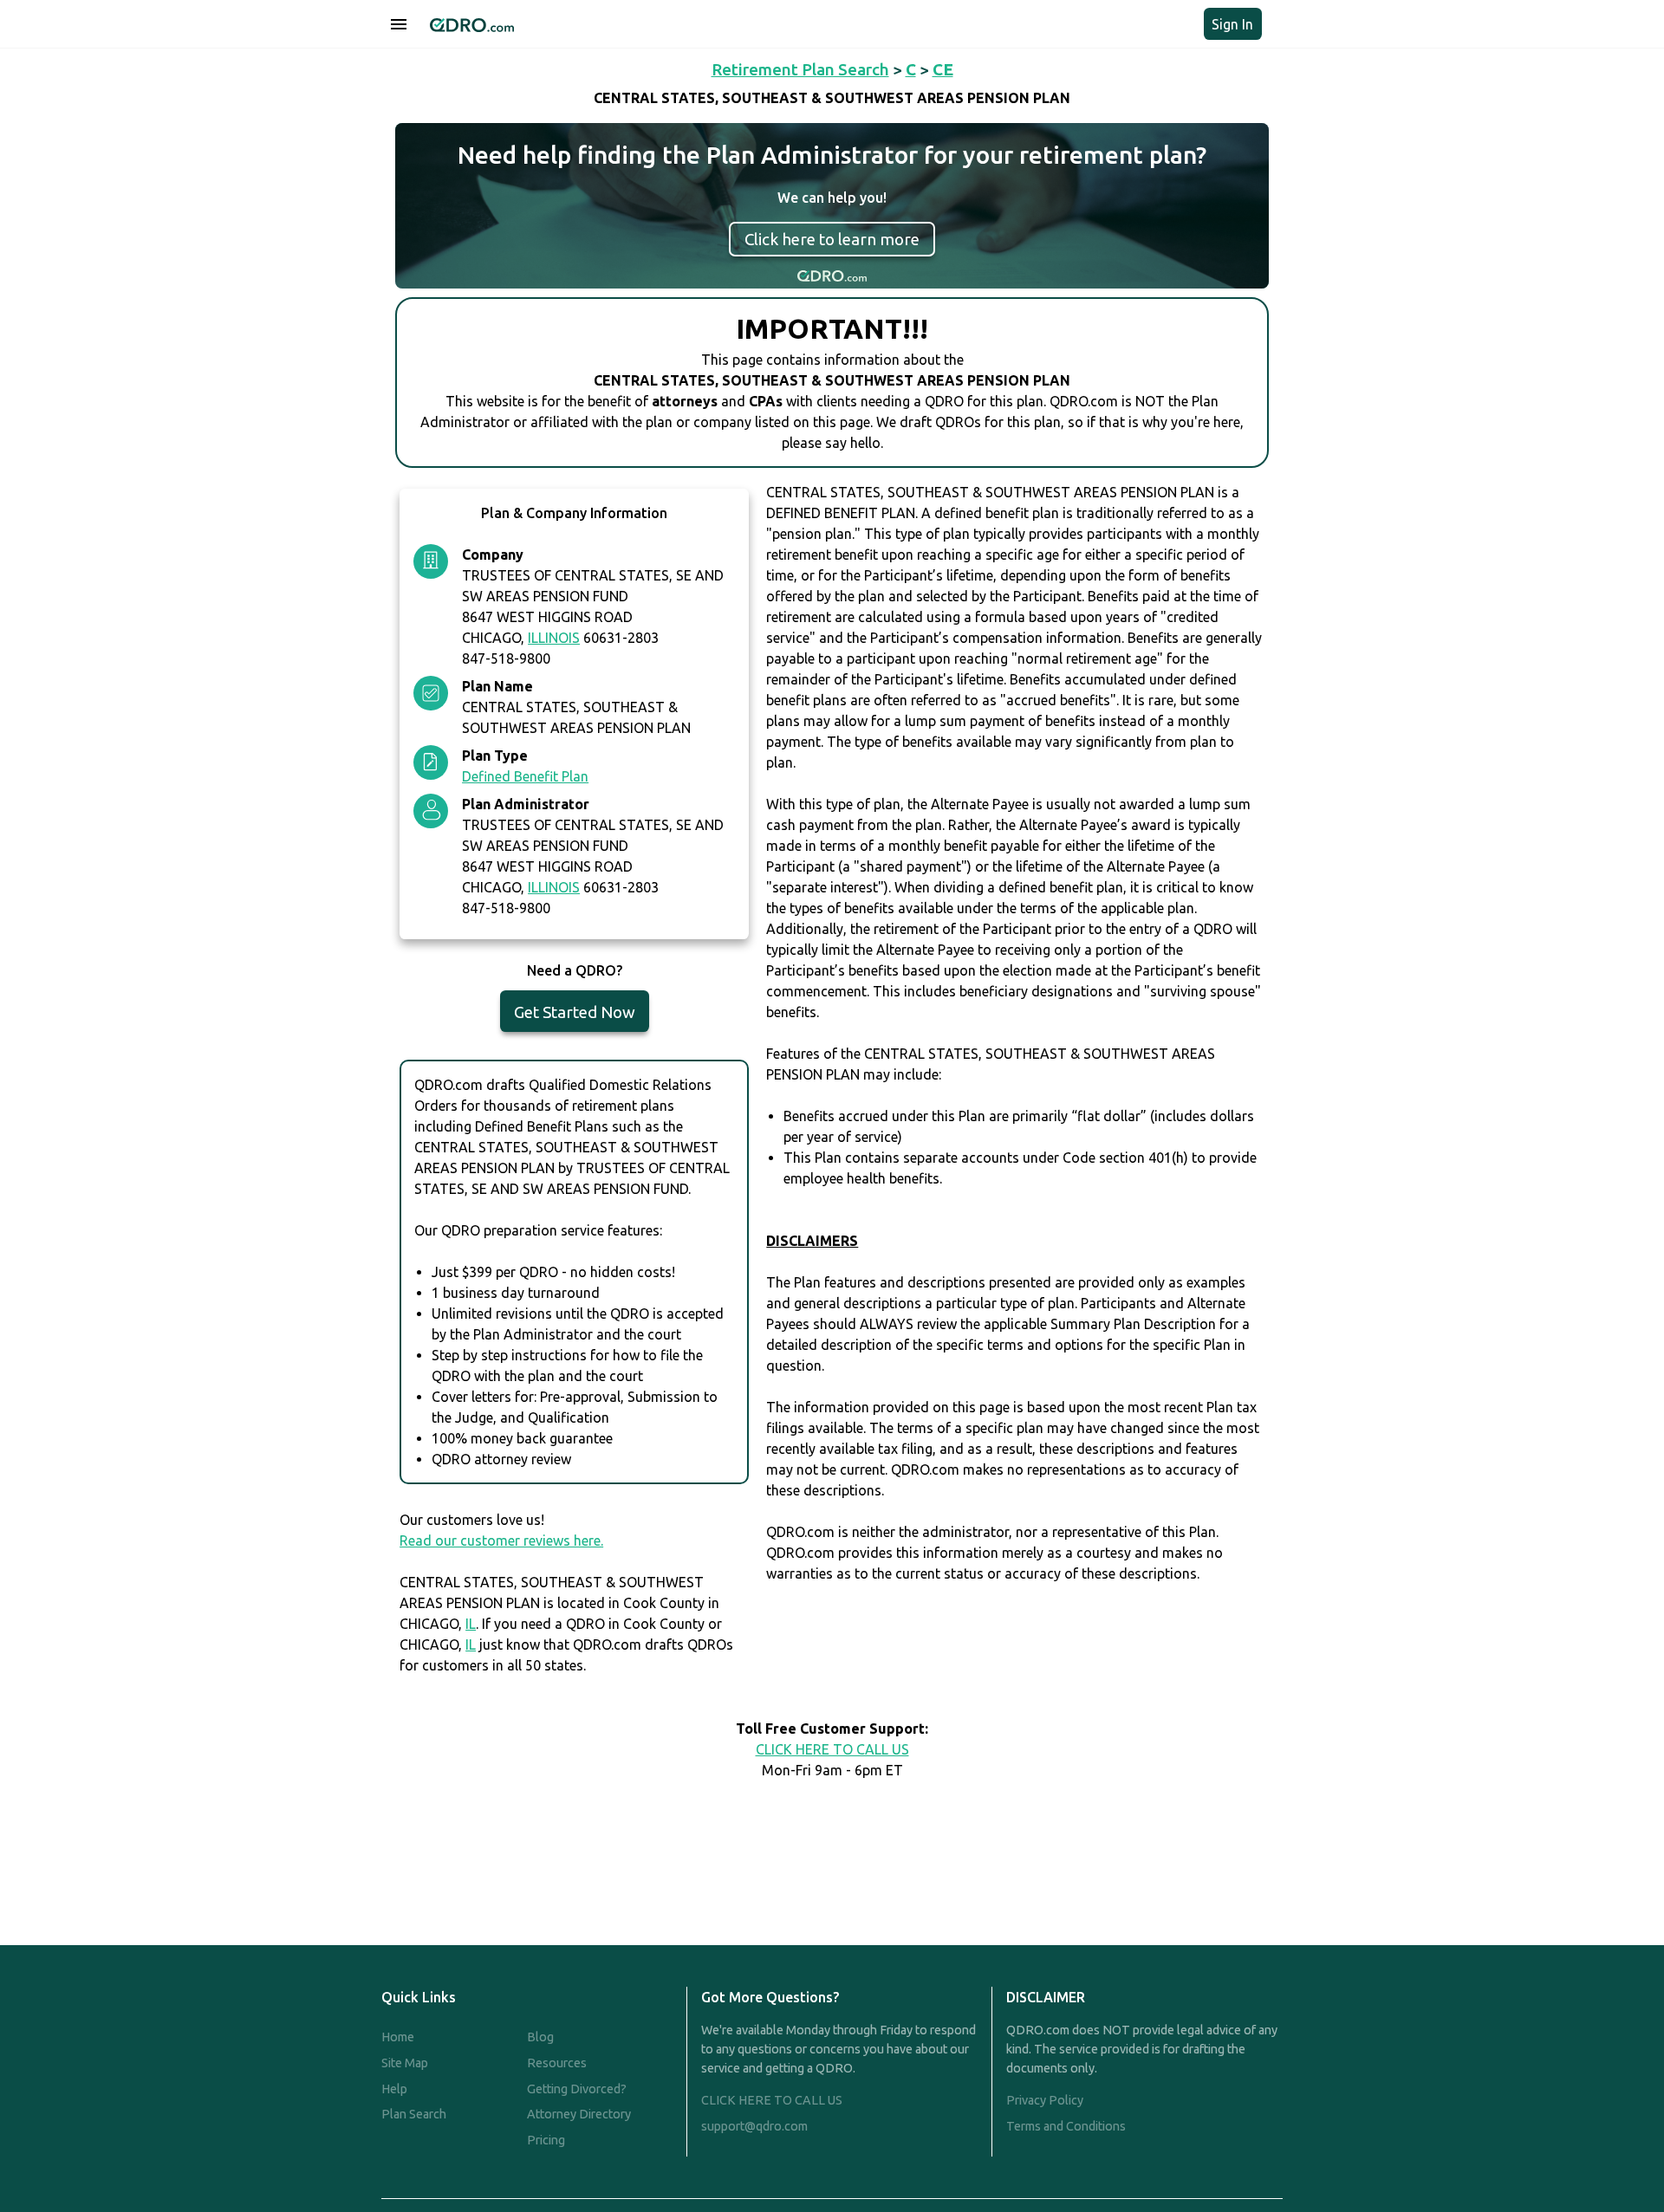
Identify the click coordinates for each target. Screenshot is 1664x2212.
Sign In (1232, 24)
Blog (540, 2037)
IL (471, 1624)
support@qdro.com (754, 2126)
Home (398, 2037)
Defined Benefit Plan (525, 776)
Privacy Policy (1045, 2100)
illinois (554, 638)
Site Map (405, 2063)
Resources (557, 2063)
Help (394, 2089)
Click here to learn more (832, 239)
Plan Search (414, 2114)
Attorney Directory (579, 2114)
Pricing (546, 2140)
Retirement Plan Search (800, 69)
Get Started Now (575, 1012)
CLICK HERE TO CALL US (832, 1749)
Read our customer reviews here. (501, 1541)
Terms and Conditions (1066, 2126)
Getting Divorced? (577, 2089)
